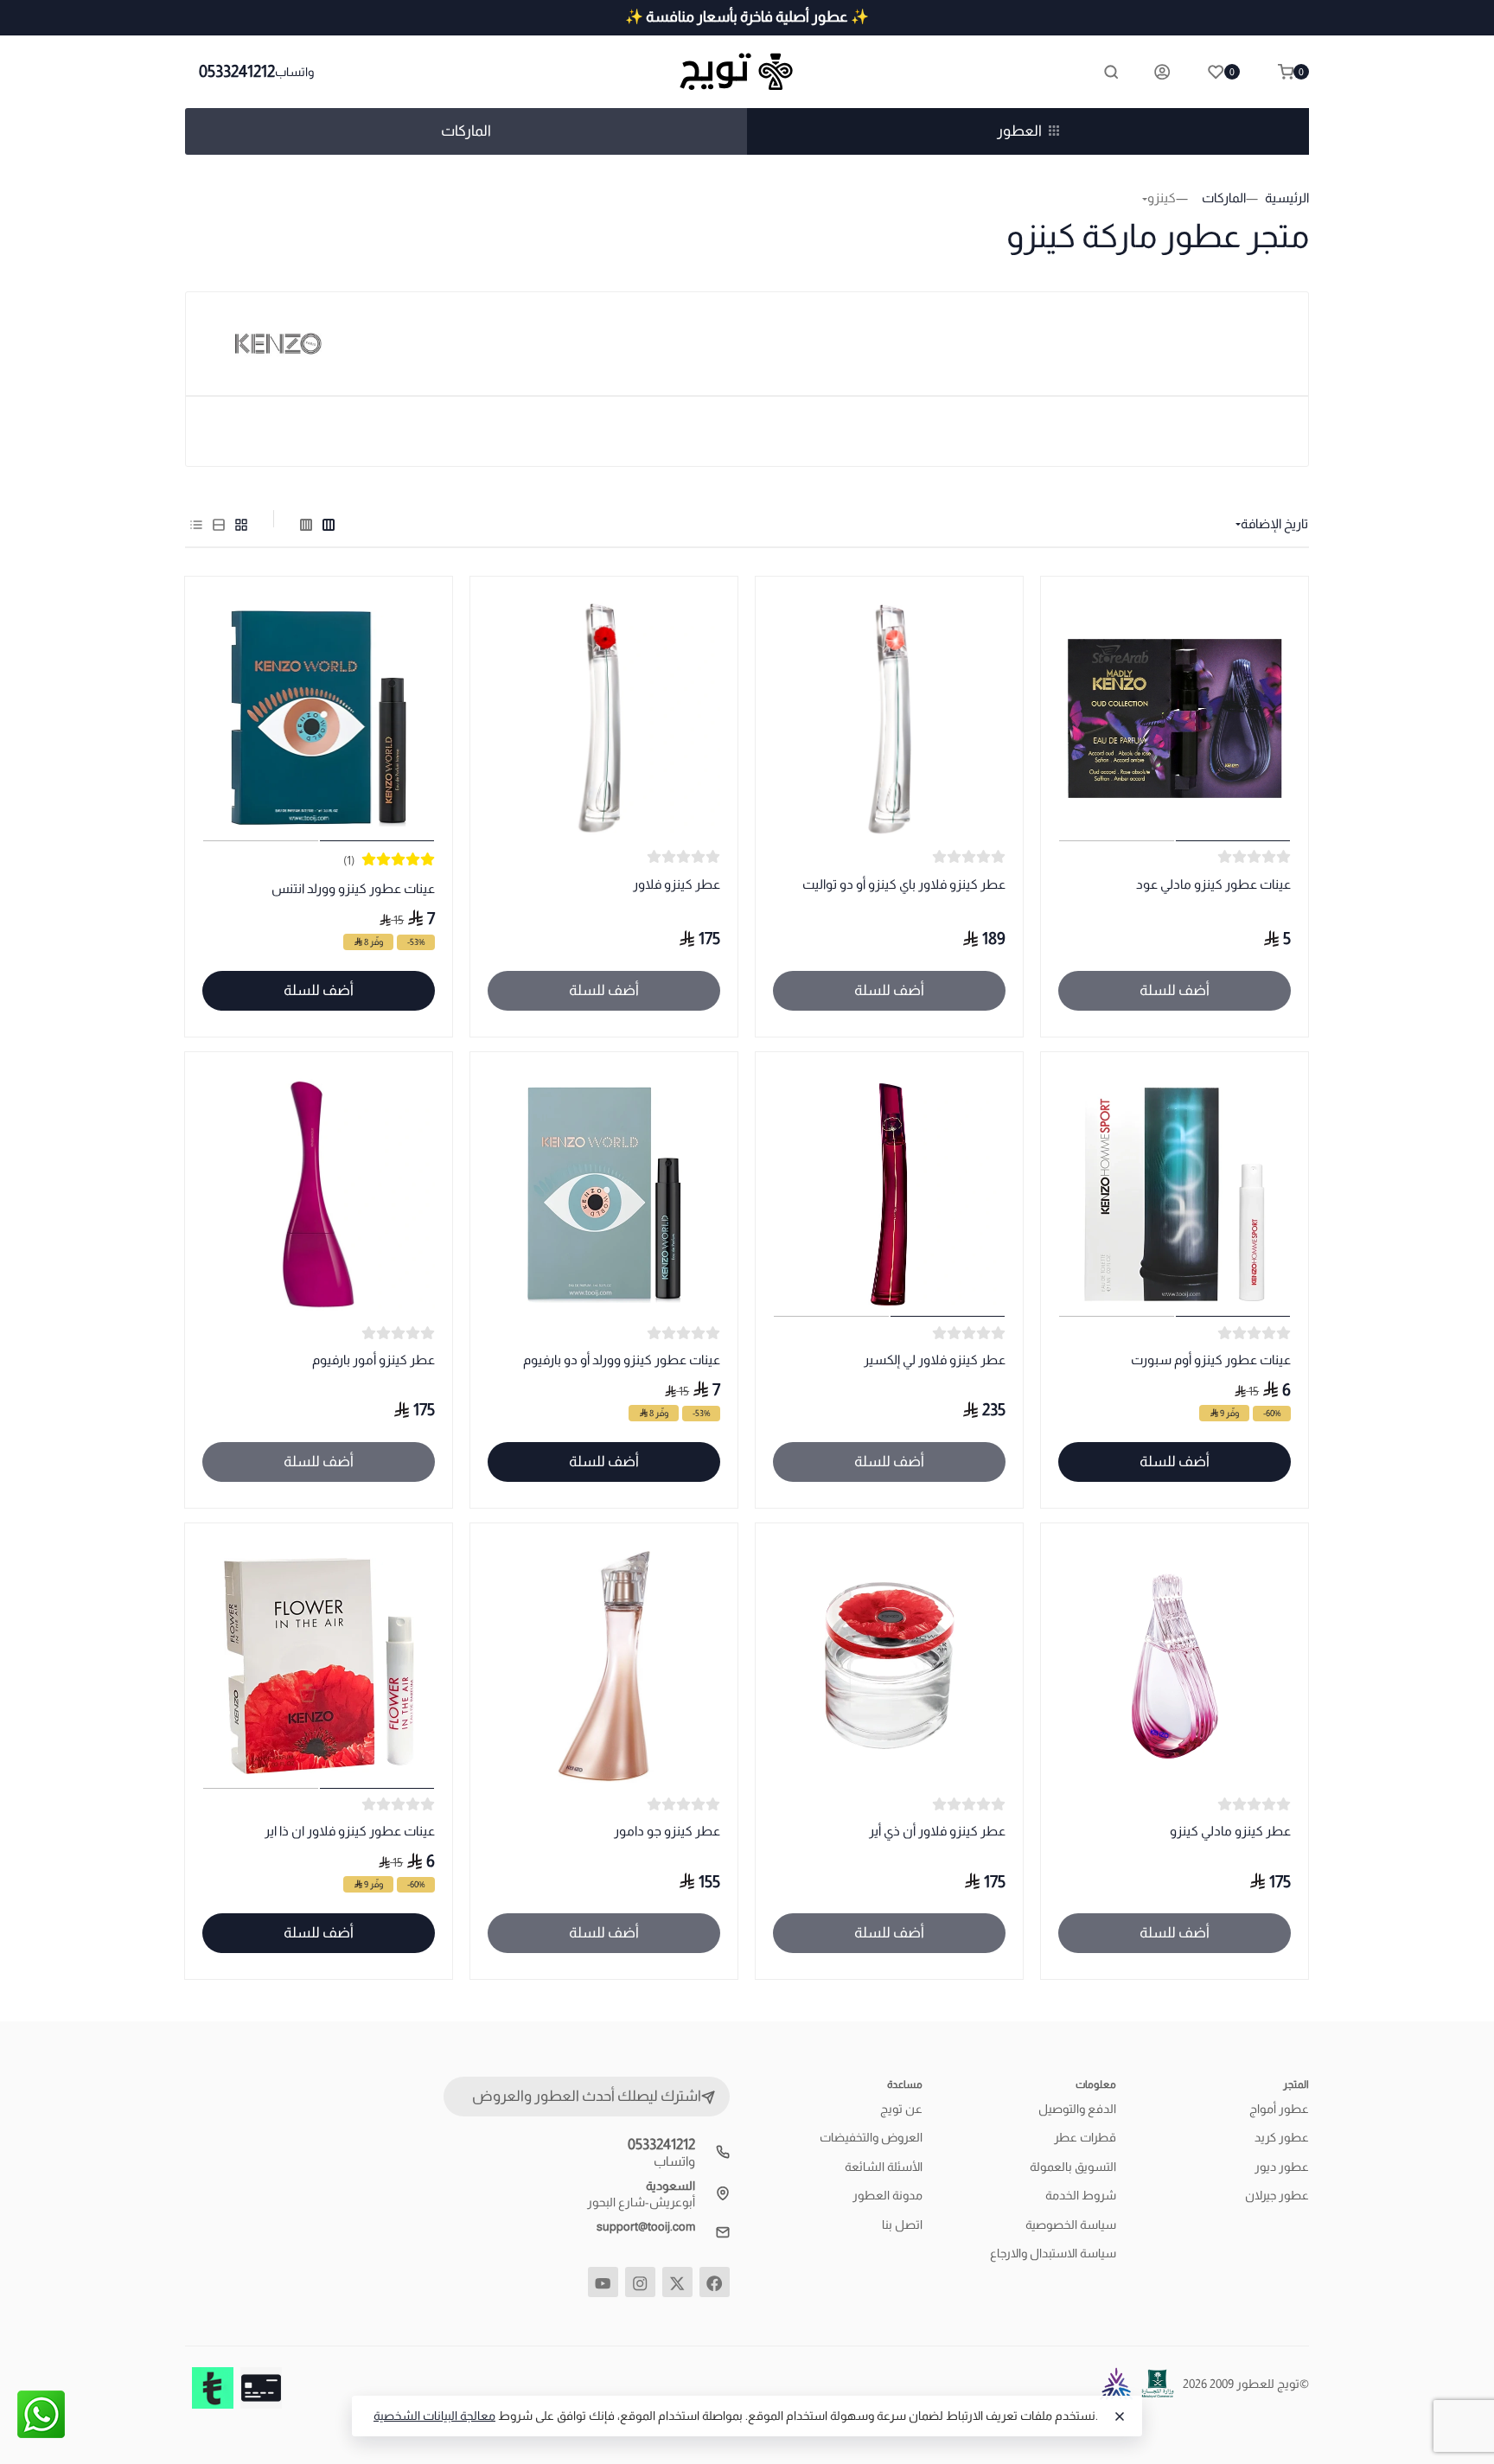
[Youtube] (603, 2282)
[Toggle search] (1111, 72)
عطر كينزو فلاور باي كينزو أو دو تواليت (904, 884)
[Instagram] (640, 2282)
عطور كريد (1282, 2137)
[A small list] (329, 524)
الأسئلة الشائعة (884, 2167)
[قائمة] (219, 524)
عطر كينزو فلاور (677, 884)
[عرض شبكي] (241, 524)
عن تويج (901, 2109)
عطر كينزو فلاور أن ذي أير (937, 1831)
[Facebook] (715, 2282)
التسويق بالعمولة (1073, 2167)
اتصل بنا (902, 2225)
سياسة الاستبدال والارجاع (1053, 2253)
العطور (1019, 131)
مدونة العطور (887, 2195)
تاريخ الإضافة (1274, 523)
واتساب (294, 72)
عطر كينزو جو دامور (667, 1831)
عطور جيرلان (1277, 2195)
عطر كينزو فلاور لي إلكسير (935, 1360)
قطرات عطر (1085, 2137)
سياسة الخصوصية (1071, 2225)
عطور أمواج (1279, 2109)
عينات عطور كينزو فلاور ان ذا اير (350, 1831)
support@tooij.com (646, 2226)
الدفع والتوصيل (1077, 2109)
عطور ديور (1282, 2167)
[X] (677, 2282)
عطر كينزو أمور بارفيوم (373, 1360)
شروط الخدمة (1081, 2195)
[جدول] (196, 524)
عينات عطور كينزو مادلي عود (1213, 884)
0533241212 (237, 71)
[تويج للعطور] (747, 72)
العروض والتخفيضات (871, 2137)
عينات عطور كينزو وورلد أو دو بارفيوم (622, 1360)
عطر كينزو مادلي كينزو (1230, 1831)
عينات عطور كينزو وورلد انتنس (353, 888)
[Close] (1120, 2416)
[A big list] (306, 524)
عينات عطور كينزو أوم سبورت (1211, 1360)
